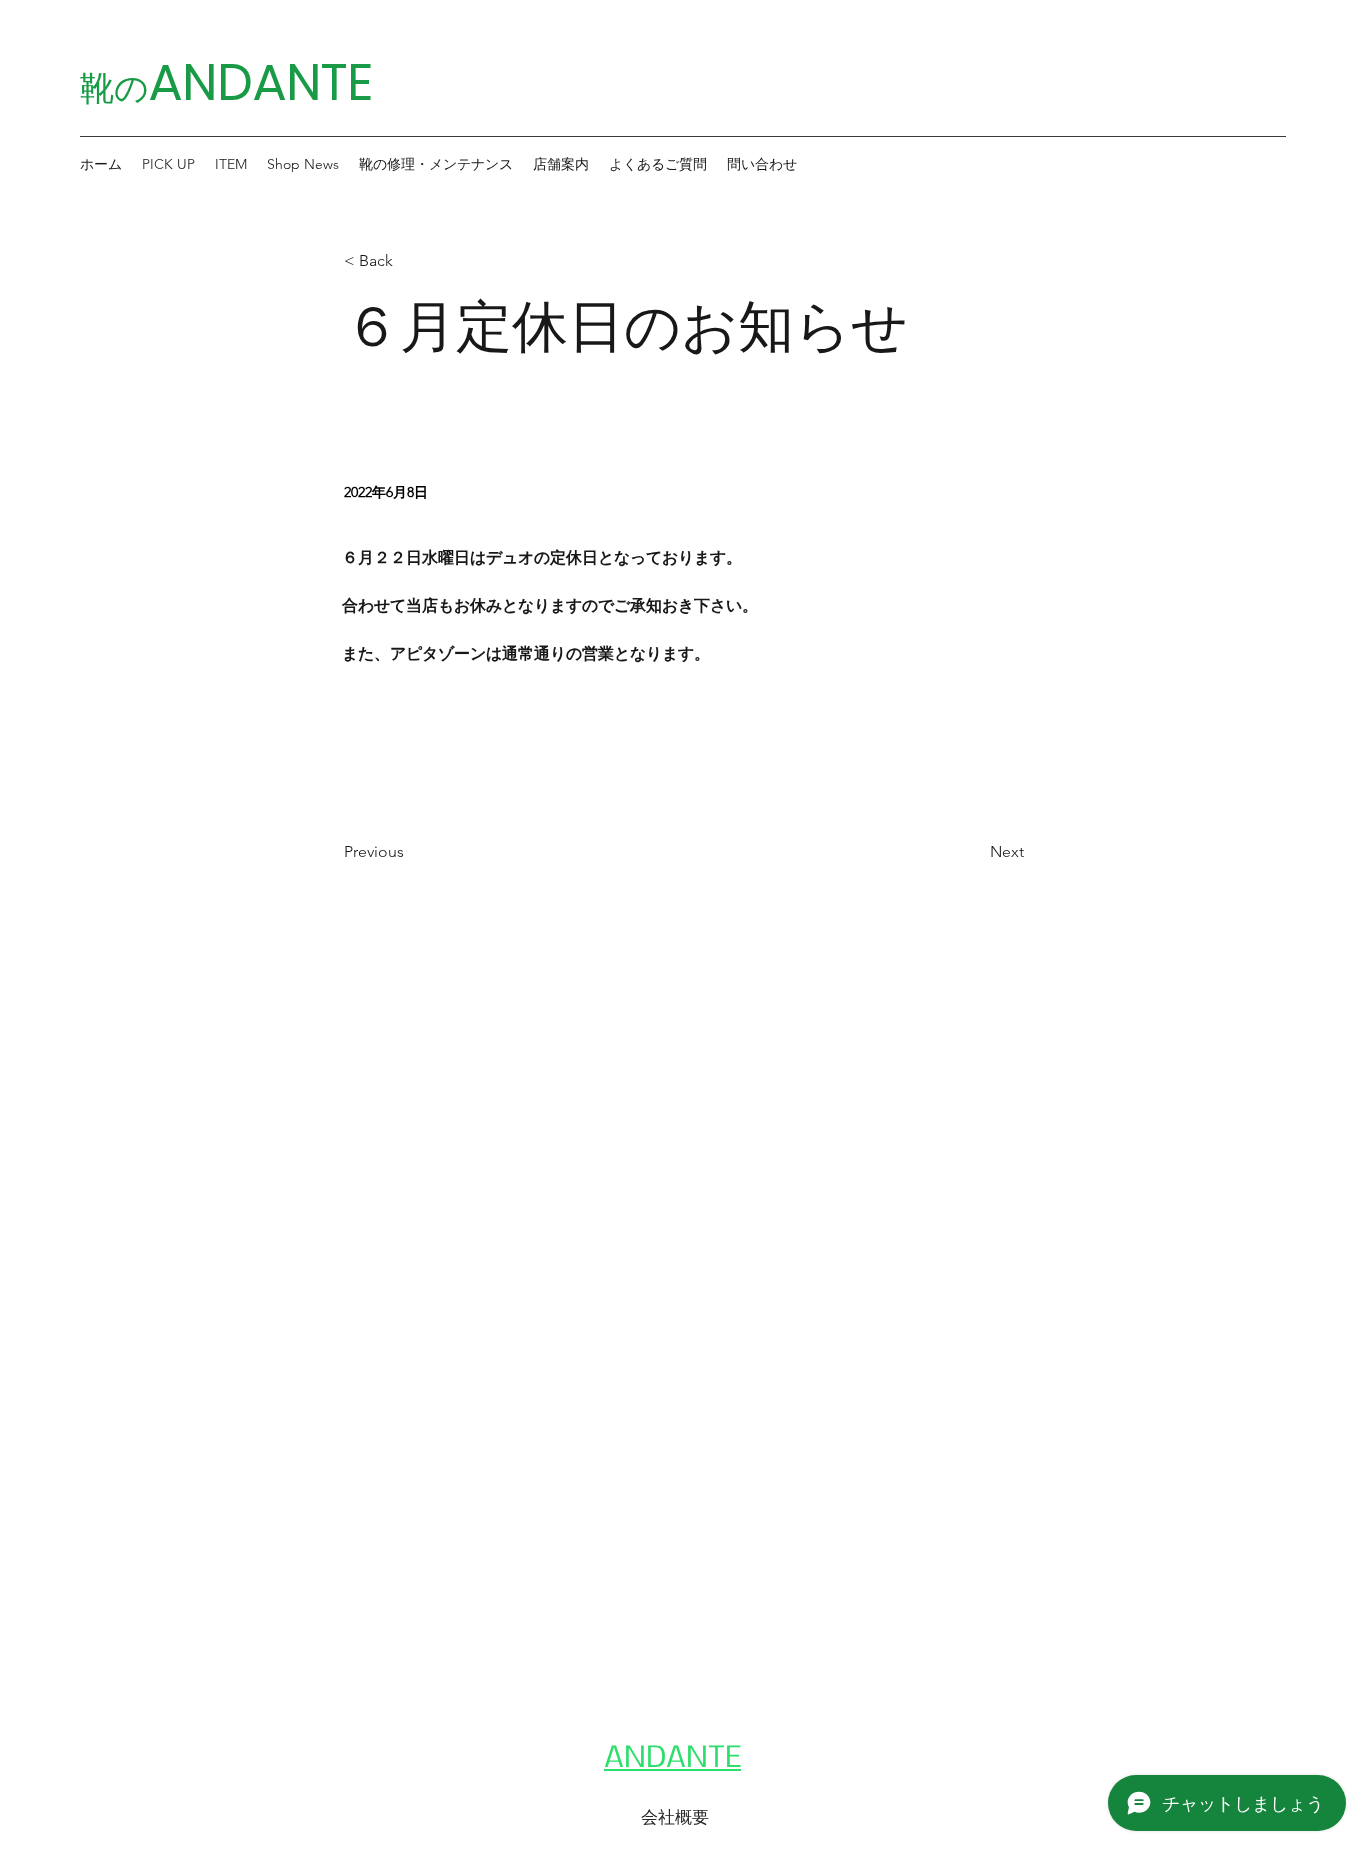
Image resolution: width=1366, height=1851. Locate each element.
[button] (168, 164)
